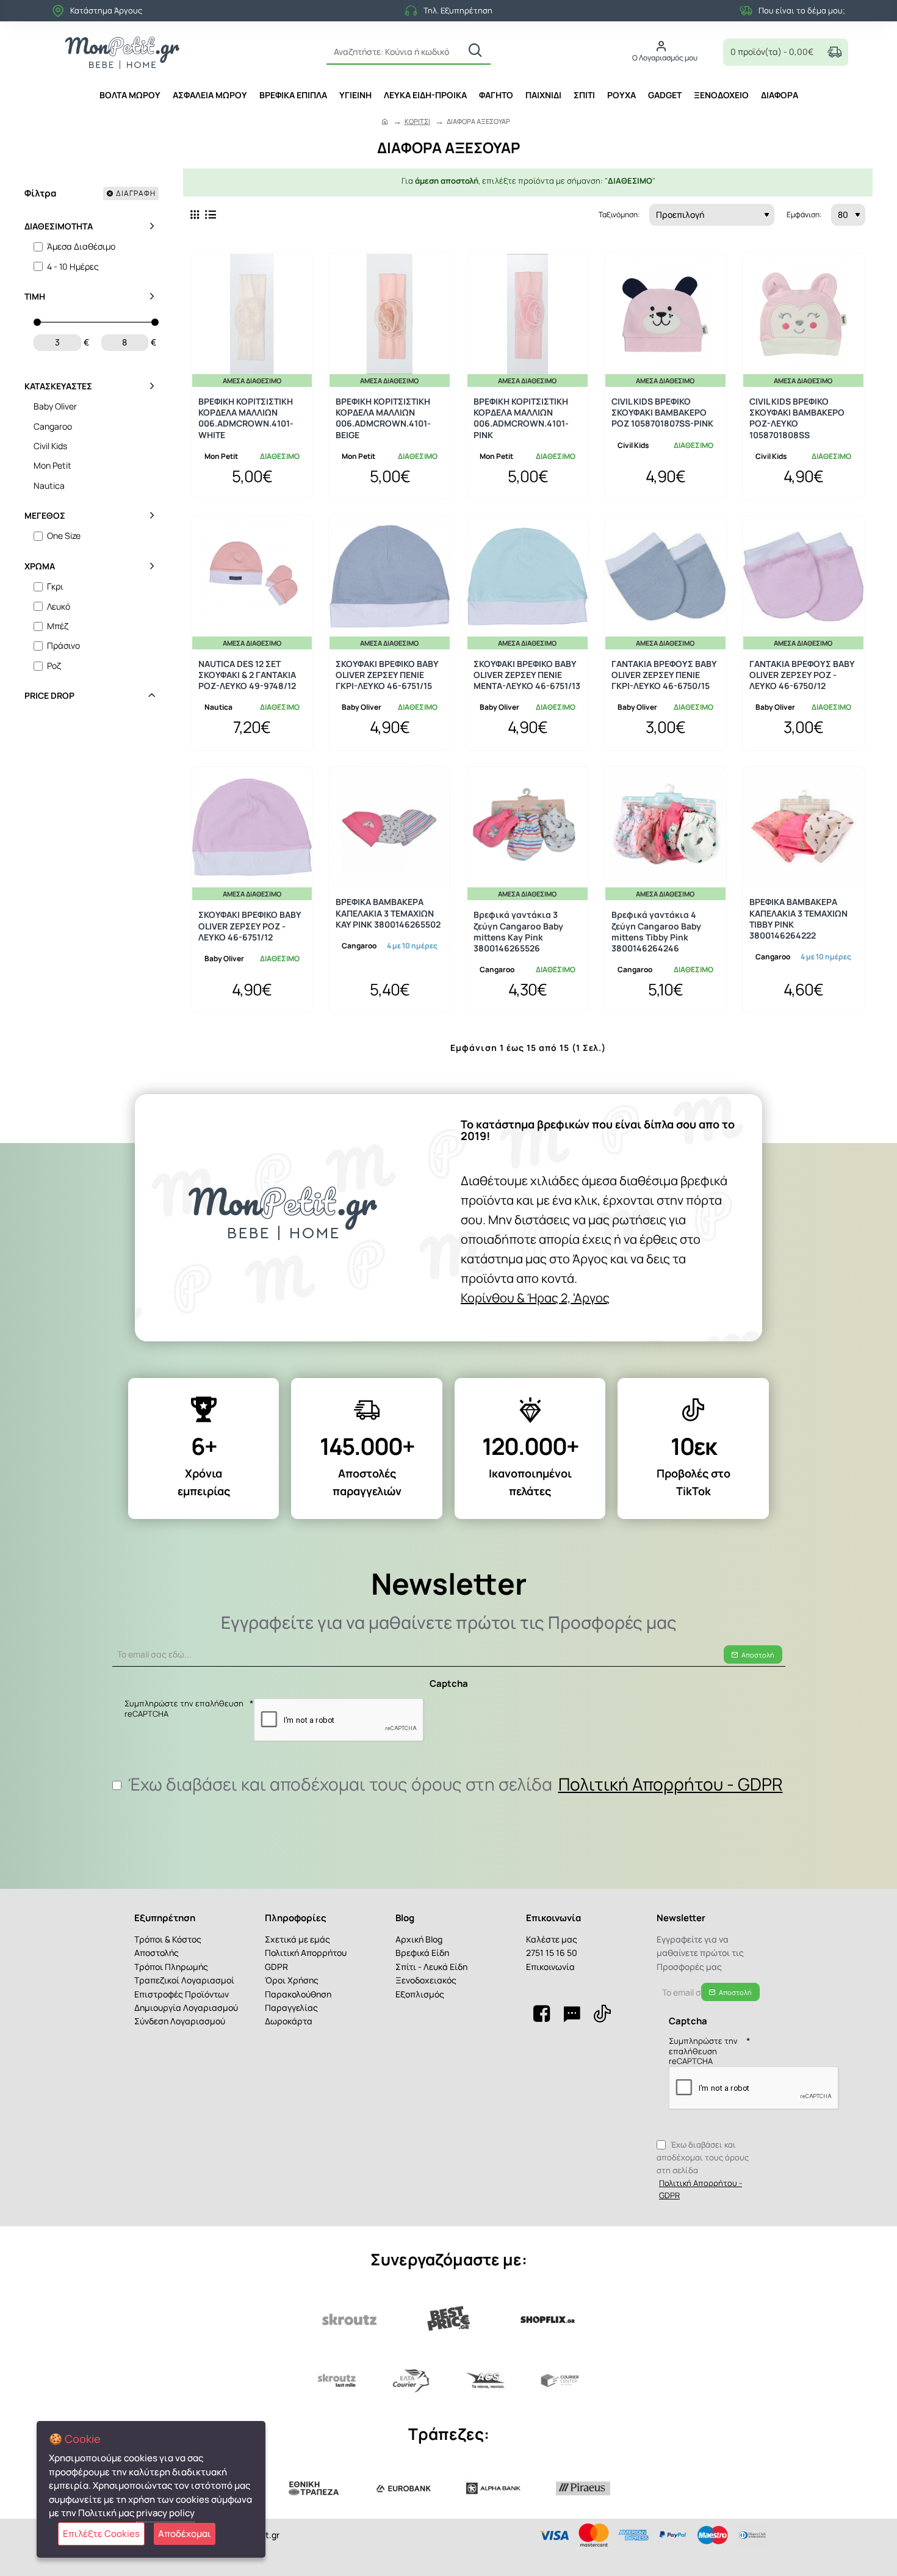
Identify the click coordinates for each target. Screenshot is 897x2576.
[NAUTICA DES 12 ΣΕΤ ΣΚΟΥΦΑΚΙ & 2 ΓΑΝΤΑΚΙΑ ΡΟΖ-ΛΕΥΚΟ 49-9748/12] (252, 576)
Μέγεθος (45, 515)
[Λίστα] (211, 215)
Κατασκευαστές (58, 386)
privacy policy (165, 2513)
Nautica (218, 707)
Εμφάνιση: (804, 215)
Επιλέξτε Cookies (101, 2534)
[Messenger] (572, 2013)
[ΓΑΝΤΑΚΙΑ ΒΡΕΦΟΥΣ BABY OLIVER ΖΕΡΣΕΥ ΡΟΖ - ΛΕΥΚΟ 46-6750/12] (803, 576)
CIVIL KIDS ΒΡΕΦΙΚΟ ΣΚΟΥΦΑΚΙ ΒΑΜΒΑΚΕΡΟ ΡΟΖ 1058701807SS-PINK (662, 413)
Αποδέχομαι (185, 2534)
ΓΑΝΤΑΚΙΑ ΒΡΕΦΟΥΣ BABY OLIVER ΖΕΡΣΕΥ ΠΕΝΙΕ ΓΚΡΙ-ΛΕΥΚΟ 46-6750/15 (664, 675)
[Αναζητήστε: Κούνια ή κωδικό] (475, 51)
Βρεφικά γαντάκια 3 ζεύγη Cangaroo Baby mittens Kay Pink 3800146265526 (518, 932)
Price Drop (49, 695)
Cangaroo (359, 946)
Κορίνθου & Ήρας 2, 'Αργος (535, 1298)
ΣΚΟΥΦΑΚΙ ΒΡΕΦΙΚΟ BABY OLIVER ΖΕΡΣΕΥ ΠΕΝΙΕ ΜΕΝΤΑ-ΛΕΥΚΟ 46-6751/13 (527, 675)
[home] (385, 121)
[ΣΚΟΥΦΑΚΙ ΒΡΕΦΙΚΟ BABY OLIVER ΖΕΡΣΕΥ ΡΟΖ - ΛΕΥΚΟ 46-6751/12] (252, 827)
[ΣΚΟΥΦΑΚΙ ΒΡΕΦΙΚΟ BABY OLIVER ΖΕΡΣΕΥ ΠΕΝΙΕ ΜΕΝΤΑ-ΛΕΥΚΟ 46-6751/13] (528, 576)
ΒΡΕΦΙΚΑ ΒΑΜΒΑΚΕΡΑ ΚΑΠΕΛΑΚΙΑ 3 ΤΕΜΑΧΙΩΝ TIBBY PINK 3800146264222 (798, 919)
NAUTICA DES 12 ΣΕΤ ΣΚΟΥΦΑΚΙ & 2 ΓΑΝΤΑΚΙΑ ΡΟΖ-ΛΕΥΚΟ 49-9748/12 (247, 675)
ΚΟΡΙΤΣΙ (417, 121)
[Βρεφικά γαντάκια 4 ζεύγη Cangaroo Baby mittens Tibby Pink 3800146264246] (665, 827)
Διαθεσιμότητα (59, 226)
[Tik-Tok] (602, 2013)
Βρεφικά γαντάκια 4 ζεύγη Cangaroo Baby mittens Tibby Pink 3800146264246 (656, 932)
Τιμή (35, 296)
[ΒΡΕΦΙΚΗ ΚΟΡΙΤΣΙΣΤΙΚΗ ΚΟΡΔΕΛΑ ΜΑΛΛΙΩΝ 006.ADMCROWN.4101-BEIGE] (390, 314)
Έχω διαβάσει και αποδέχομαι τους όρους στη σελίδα (454, 1784)
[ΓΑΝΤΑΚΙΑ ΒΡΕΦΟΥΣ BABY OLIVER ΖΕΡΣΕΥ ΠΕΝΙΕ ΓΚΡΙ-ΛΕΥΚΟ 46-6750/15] (665, 576)
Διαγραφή (136, 193)
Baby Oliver (362, 707)
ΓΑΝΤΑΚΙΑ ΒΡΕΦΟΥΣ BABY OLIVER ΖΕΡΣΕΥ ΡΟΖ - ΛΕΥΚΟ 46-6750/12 (802, 675)
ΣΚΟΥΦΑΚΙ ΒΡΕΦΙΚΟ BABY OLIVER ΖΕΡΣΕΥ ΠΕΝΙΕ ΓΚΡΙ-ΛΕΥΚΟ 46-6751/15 (387, 675)
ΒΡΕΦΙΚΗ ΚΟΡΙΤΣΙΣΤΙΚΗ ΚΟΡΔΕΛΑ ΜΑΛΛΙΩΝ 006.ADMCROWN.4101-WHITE (246, 418)
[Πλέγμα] (195, 215)
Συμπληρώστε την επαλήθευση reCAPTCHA (184, 1709)
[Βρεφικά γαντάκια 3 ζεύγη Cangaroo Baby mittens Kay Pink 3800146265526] (528, 827)
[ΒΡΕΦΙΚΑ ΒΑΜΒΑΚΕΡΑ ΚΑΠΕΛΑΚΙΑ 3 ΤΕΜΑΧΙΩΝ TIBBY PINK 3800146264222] (803, 827)
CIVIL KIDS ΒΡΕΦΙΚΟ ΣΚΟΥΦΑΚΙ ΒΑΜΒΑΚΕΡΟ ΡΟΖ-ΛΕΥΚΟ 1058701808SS (797, 418)
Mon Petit (221, 456)
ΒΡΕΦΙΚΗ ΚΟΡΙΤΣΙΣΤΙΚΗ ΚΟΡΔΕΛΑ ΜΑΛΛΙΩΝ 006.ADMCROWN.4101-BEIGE (383, 418)
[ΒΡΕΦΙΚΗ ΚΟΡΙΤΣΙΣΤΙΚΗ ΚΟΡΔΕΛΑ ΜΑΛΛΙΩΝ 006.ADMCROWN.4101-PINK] (528, 314)
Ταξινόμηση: (619, 215)
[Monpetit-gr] (541, 2013)
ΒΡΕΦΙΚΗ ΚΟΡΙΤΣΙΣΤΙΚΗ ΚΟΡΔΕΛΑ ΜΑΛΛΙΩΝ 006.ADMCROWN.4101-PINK (521, 418)
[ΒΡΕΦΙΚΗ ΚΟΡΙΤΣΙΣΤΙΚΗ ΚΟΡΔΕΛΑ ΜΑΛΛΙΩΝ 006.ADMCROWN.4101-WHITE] (252, 314)
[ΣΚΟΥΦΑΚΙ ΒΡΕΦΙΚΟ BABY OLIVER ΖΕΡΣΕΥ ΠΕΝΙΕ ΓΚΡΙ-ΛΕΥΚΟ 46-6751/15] (390, 576)
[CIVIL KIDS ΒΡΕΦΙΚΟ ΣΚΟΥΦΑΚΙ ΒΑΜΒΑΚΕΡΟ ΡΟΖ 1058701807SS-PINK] (665, 314)
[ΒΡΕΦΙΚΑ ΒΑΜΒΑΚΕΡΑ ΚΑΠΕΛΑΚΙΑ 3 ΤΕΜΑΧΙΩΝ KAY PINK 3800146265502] (390, 827)
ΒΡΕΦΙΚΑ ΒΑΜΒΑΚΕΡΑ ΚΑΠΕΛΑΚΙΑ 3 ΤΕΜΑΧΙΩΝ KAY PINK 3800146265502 (388, 913)
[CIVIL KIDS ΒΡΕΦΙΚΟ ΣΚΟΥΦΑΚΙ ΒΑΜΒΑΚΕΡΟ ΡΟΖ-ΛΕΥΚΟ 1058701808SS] (803, 314)
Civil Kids (633, 445)
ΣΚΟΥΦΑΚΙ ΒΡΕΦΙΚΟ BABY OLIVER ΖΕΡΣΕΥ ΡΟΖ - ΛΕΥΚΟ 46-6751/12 (250, 926)
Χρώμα (40, 566)
